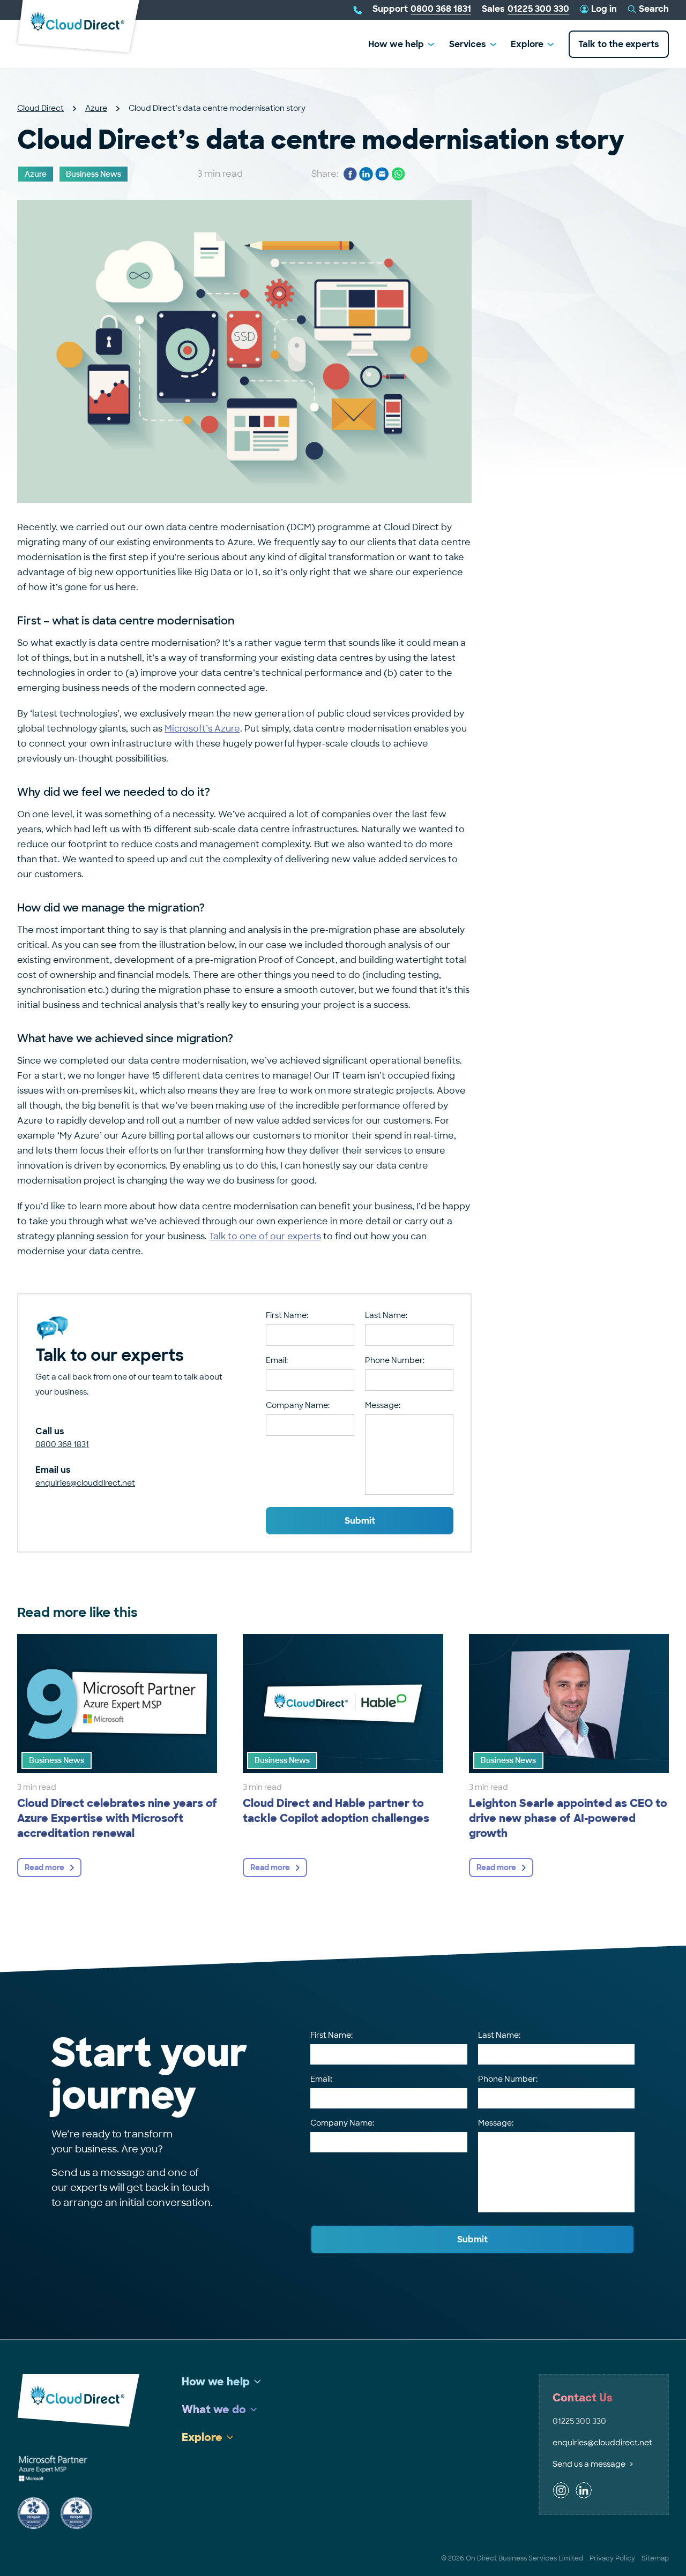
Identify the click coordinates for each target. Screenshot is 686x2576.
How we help (396, 44)
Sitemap (655, 2558)
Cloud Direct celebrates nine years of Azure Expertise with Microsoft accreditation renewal (117, 1818)
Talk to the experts (619, 44)
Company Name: (298, 1405)
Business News (94, 174)
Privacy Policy (612, 2558)
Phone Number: (395, 1360)
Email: (277, 1360)
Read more (44, 1867)
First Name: (287, 1315)
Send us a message (589, 2464)
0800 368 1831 (62, 1444)
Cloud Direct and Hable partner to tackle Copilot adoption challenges (336, 1811)
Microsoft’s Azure (202, 729)
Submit (360, 1521)
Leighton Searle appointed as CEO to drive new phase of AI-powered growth (568, 1818)
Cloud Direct (40, 108)
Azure (96, 108)
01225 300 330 (579, 2421)
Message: (383, 1405)
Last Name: (386, 1315)
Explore (527, 44)
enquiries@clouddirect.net (85, 1483)
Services (468, 44)
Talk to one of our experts (265, 1236)
